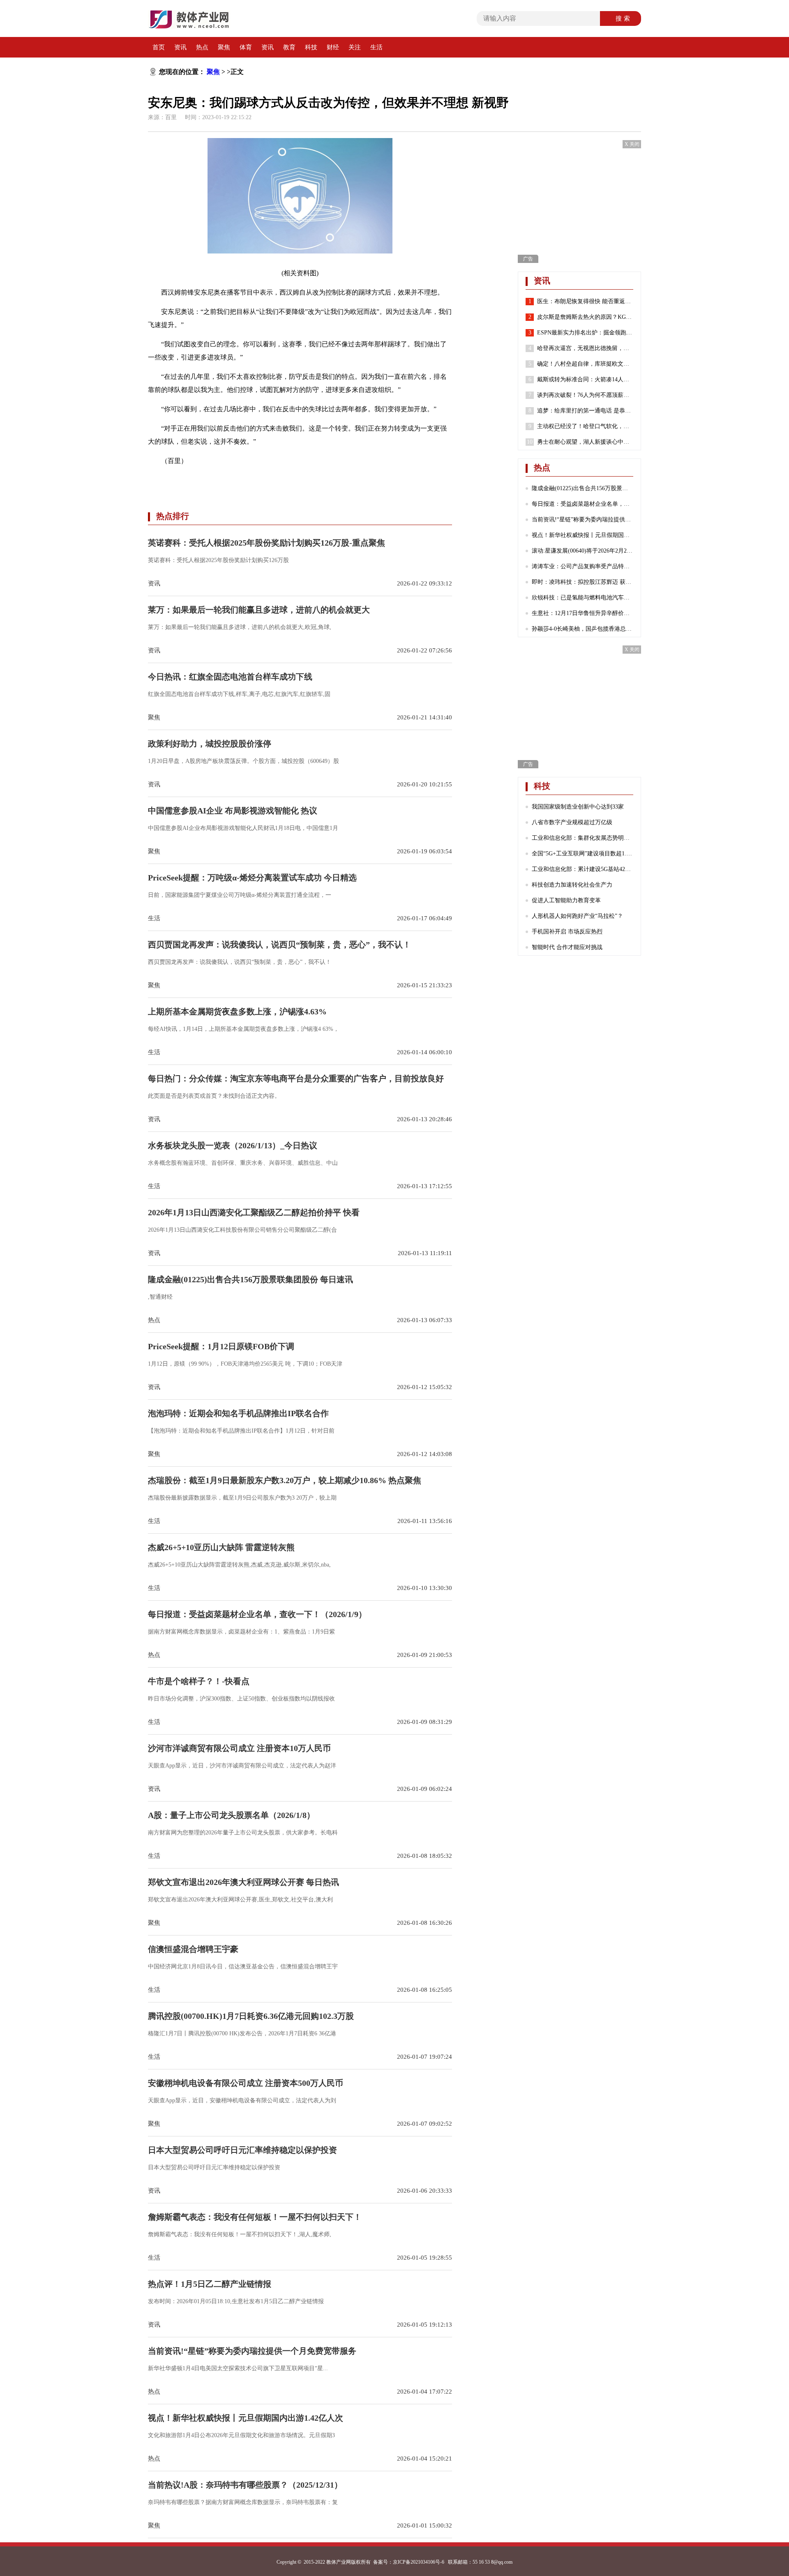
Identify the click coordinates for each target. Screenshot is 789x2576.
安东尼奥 (202, 480)
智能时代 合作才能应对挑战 (567, 947)
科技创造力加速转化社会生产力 (572, 885)
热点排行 (173, 516)
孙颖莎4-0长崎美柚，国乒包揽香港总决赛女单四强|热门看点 (583, 629)
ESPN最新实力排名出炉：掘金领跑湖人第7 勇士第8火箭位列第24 (585, 333)
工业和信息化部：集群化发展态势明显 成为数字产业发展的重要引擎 (583, 838)
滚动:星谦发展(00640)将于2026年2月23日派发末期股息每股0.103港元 (583, 551)
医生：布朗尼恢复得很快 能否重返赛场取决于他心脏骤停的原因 (585, 301)
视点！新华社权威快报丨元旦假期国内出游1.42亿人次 (583, 535)
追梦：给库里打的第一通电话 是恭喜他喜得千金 (585, 411)
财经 (333, 47)
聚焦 (224, 47)
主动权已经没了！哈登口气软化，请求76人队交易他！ (585, 426)
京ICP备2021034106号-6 (419, 2562)
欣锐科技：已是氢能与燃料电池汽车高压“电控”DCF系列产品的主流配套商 (583, 598)
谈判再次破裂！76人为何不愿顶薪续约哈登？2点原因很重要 (585, 395)
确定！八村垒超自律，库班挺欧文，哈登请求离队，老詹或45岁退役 (585, 364)
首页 (159, 47)
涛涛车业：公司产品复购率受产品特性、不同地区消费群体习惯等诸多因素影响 (583, 566)
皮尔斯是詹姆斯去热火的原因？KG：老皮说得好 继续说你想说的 (585, 317)
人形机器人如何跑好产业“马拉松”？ (577, 916)
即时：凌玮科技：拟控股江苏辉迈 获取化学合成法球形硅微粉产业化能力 (583, 582)
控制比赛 (230, 480)
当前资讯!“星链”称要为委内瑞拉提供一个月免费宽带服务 (583, 520)
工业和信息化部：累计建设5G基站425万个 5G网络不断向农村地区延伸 (583, 869)
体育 (246, 47)
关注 (355, 47)
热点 (202, 47)
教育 (289, 47)
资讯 (180, 47)
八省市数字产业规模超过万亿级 (572, 822)
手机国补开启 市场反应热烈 (567, 932)
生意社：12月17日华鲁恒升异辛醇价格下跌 (583, 613)
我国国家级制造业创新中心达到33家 (578, 807)
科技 (311, 47)
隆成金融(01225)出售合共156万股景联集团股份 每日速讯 (583, 488)
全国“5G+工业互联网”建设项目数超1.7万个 (583, 854)
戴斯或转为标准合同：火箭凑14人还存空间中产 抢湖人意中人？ (585, 379)
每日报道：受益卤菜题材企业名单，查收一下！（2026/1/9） (583, 504)
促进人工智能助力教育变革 (566, 900)
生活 (376, 47)
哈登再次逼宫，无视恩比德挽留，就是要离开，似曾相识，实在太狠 (585, 348)
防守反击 (258, 480)
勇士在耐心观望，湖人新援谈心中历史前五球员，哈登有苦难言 (585, 442)
